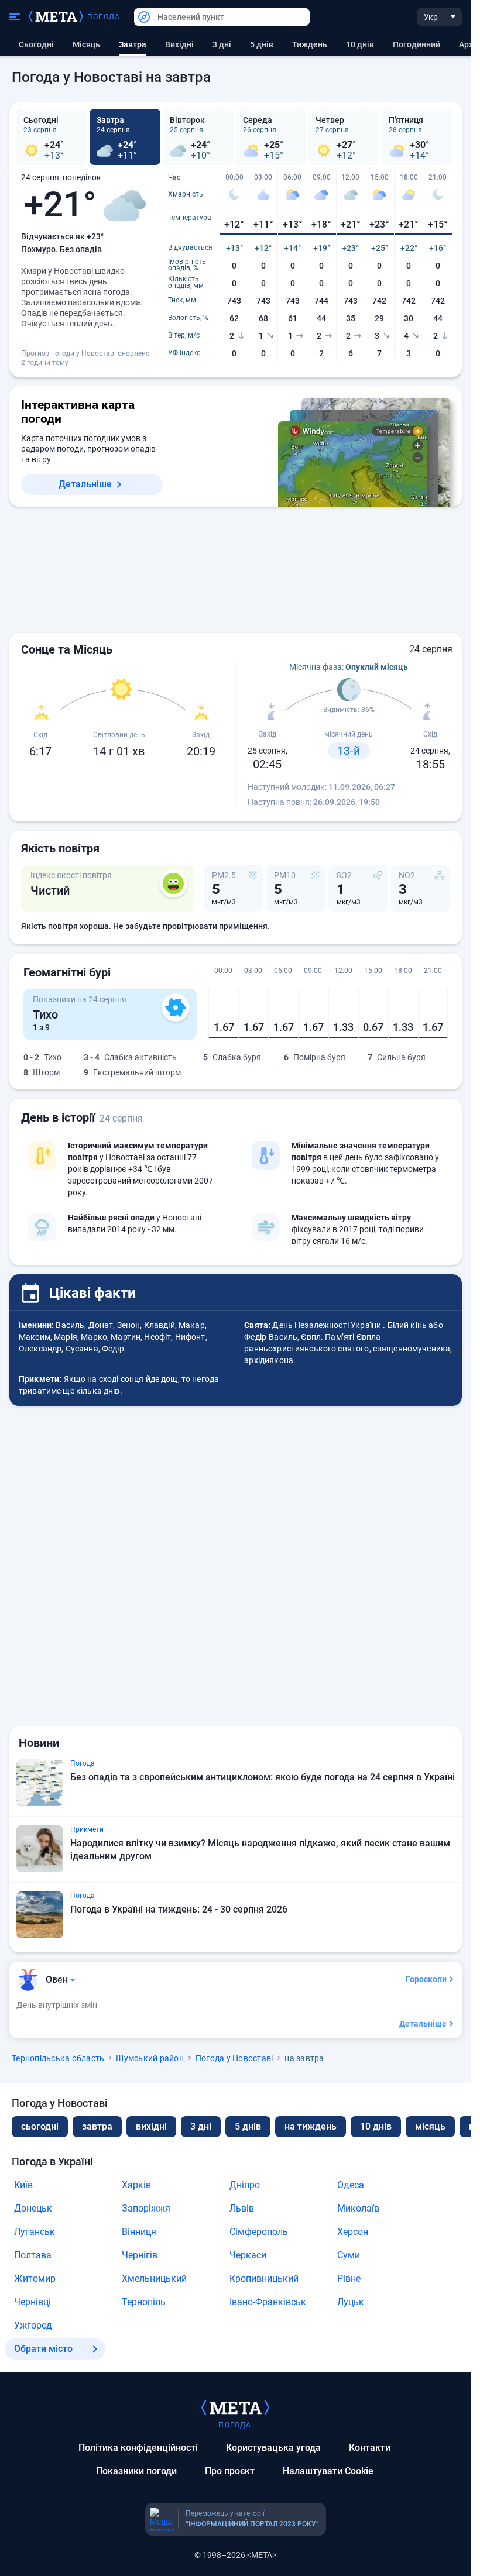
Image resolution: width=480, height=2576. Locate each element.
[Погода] (235, 2407)
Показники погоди (136, 2471)
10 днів (360, 44)
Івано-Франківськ (268, 2302)
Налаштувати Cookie (328, 2471)
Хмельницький (154, 2278)
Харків (136, 2185)
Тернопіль (144, 2302)
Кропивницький (264, 2278)
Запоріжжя (146, 2208)
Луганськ (35, 2232)
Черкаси (248, 2255)
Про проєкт (230, 2471)
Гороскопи (426, 1979)
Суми (349, 2255)
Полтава (33, 2255)
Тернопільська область (58, 2058)
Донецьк (33, 2208)
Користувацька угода (273, 2448)
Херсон (353, 2232)
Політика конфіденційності (138, 2448)
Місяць (86, 44)
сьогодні (40, 2126)
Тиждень (310, 44)
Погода (104, 17)
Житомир (35, 2278)
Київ (23, 2185)
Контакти (370, 2448)
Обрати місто (43, 2349)
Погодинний (416, 44)
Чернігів (140, 2255)
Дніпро (245, 2185)
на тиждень (311, 2126)
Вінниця (139, 2232)
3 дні (222, 44)
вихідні (179, 44)
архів (469, 44)
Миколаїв (358, 2208)
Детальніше (85, 484)
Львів (242, 2208)
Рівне (349, 2278)
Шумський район (150, 2058)
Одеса (351, 2185)
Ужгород (33, 2325)
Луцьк (351, 2302)
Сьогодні (36, 44)
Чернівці (32, 2302)
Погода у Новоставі (234, 2058)
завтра (97, 2126)
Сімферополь (259, 2232)
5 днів (262, 44)
